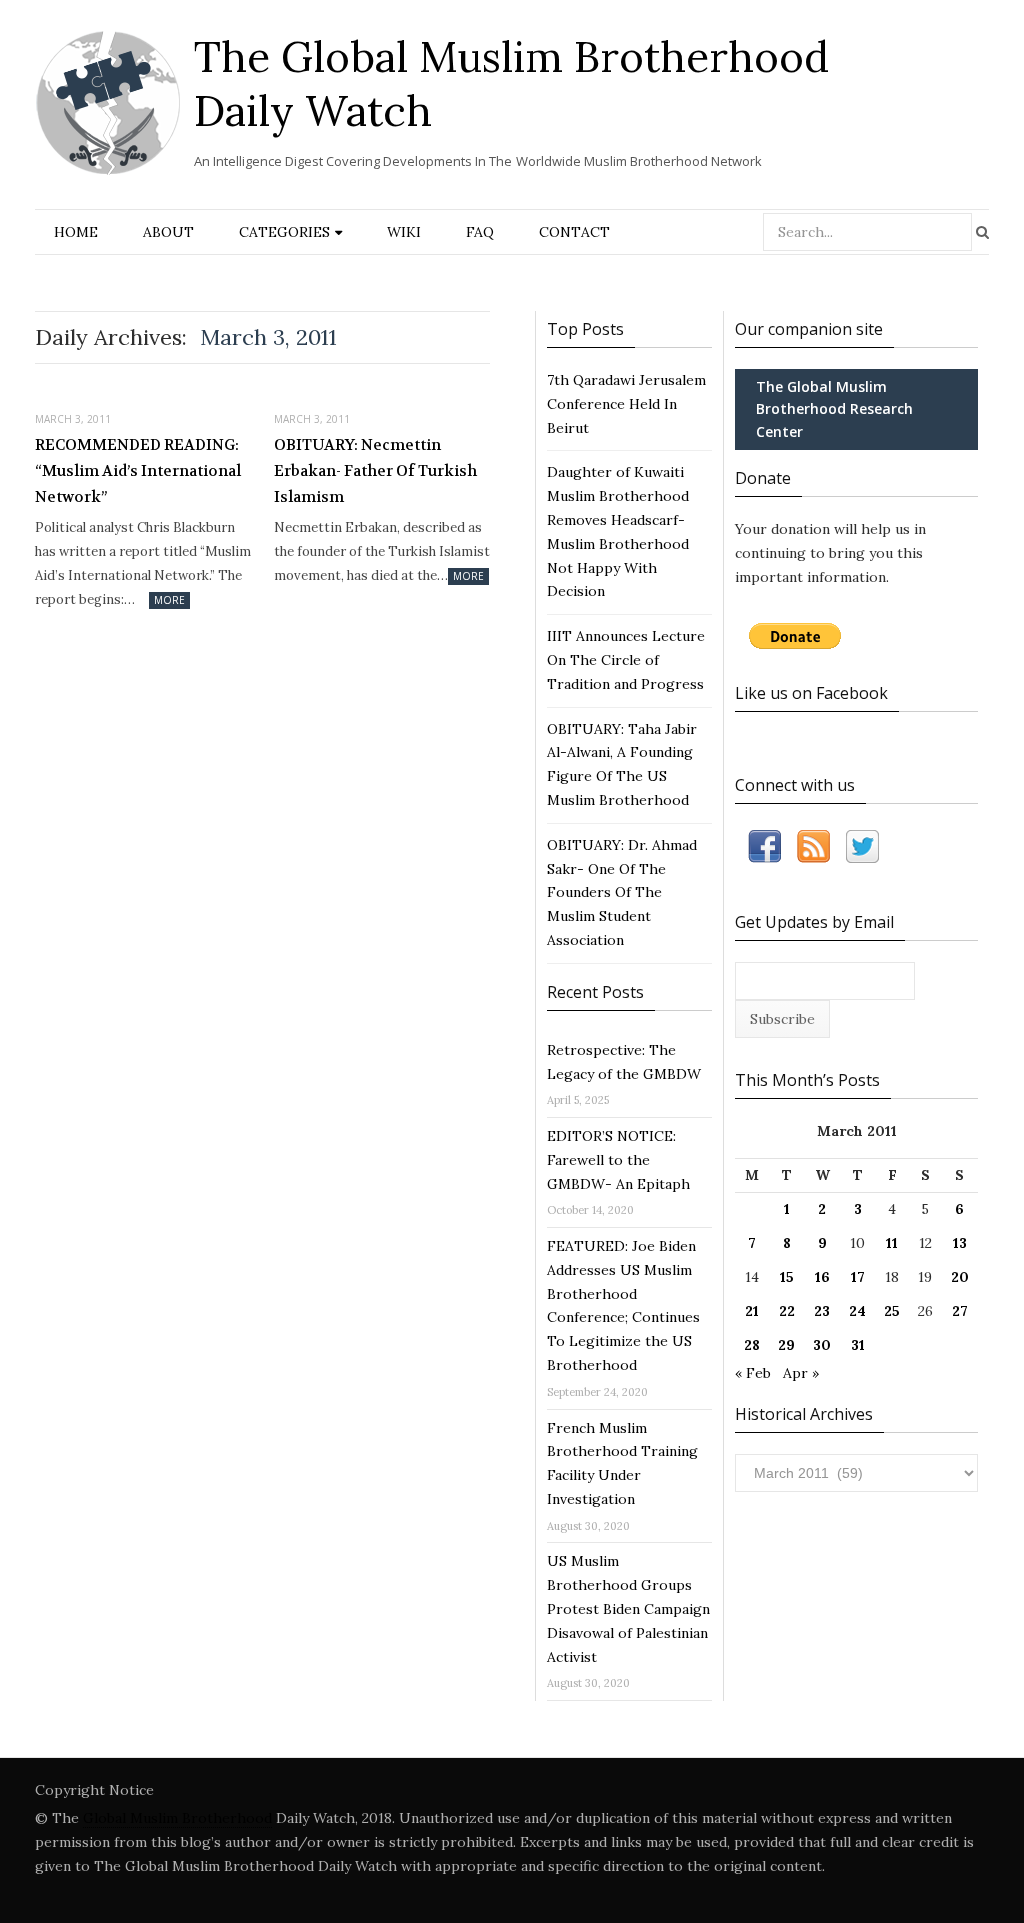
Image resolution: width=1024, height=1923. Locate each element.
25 (892, 1311)
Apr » (801, 1373)
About (168, 232)
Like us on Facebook (811, 693)
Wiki (404, 232)
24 (857, 1311)
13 (960, 1243)
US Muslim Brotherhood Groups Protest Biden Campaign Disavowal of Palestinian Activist (628, 1608)
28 (752, 1345)
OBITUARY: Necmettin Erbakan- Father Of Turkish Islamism (375, 470)
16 (822, 1277)
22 (787, 1311)
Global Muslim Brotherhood (177, 1818)
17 (858, 1277)
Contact (574, 232)
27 (960, 1311)
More (169, 600)
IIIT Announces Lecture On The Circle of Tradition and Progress (626, 660)
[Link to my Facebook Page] (764, 850)
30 (822, 1345)
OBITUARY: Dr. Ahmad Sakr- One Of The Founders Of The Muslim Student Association (622, 892)
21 (752, 1311)
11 (892, 1243)
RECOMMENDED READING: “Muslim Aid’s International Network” (138, 470)
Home (76, 232)
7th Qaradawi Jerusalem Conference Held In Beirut (626, 404)
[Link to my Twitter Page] (862, 850)
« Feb (753, 1373)
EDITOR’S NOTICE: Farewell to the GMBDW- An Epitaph (618, 1160)
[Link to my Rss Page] (813, 850)
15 (787, 1277)
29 (786, 1345)
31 (858, 1345)
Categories (284, 232)
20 (960, 1277)
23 (822, 1311)
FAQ (480, 232)
